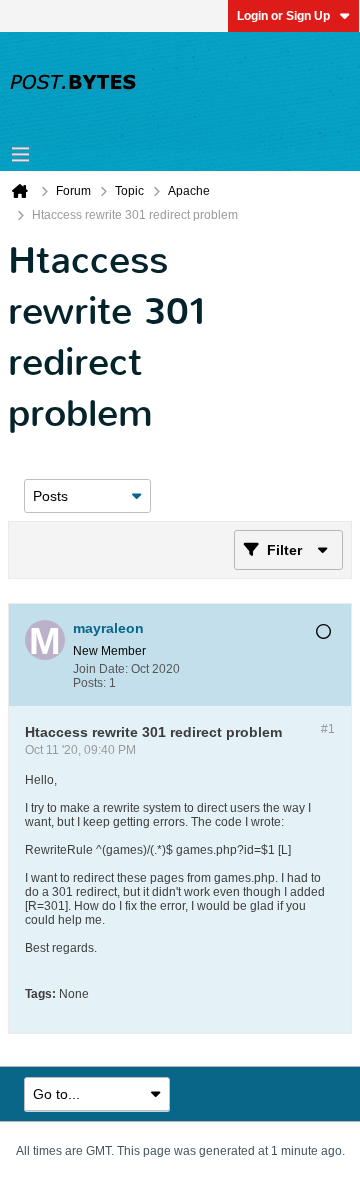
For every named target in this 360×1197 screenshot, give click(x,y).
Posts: (89, 683)
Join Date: (100, 669)
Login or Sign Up (283, 16)
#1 (328, 729)
